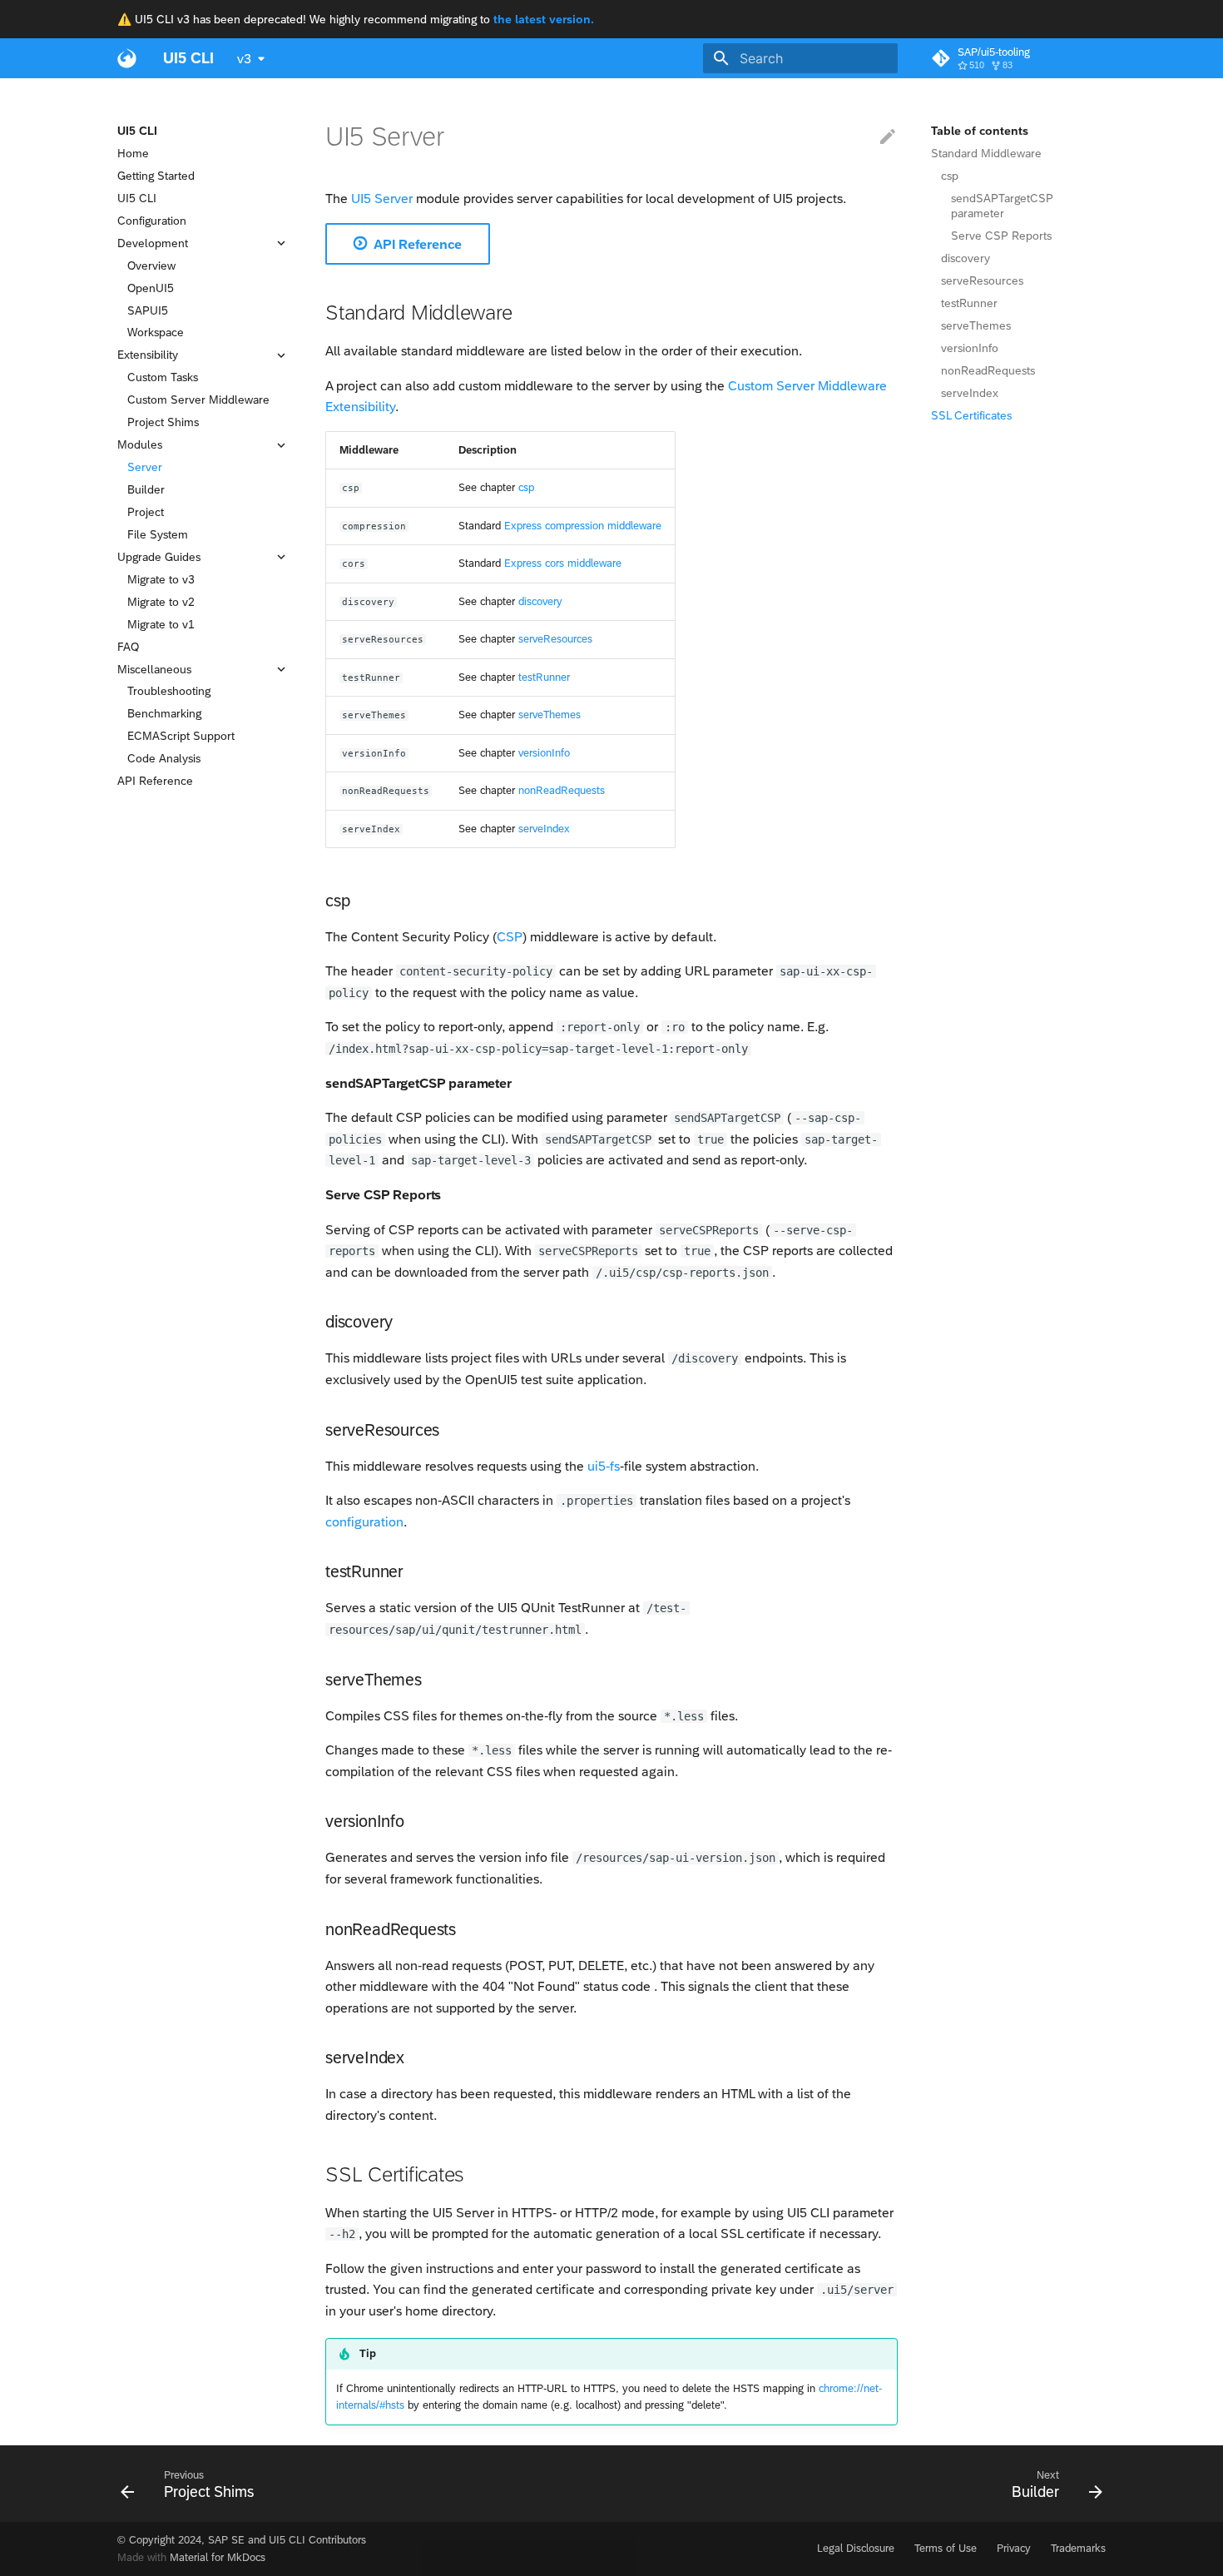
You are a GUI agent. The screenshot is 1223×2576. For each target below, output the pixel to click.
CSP (510, 937)
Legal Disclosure (856, 2548)
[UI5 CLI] (127, 58)
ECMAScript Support (181, 737)
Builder (146, 489)
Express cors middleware (563, 563)
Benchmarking (164, 714)
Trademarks (1078, 2548)
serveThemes (976, 325)
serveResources (982, 280)
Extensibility (148, 355)
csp (950, 176)
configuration (364, 1522)
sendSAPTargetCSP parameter (1002, 206)
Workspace (156, 333)
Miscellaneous (154, 669)
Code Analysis (164, 759)
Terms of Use (946, 2548)
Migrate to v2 (161, 602)
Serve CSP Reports (1001, 236)
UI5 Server (382, 199)
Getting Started (156, 176)
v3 (244, 59)
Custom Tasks (163, 378)
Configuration (152, 221)
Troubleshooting (169, 692)
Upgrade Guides (159, 557)
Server (145, 467)
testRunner (969, 303)
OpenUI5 (151, 288)
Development (153, 243)
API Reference (155, 782)
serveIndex (970, 393)
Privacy (1014, 2548)
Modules (140, 445)
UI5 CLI (137, 131)
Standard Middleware (986, 153)
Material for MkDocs (218, 2557)
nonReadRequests (988, 370)
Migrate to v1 (161, 624)
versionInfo (970, 348)
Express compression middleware (583, 526)
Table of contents (980, 131)
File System (158, 534)
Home (133, 153)
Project (146, 512)
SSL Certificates (971, 415)
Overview (151, 266)
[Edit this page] (888, 137)
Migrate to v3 (161, 579)
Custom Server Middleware (198, 400)
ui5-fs (604, 1466)
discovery (966, 258)
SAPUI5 (148, 310)
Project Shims (163, 423)
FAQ (128, 647)
